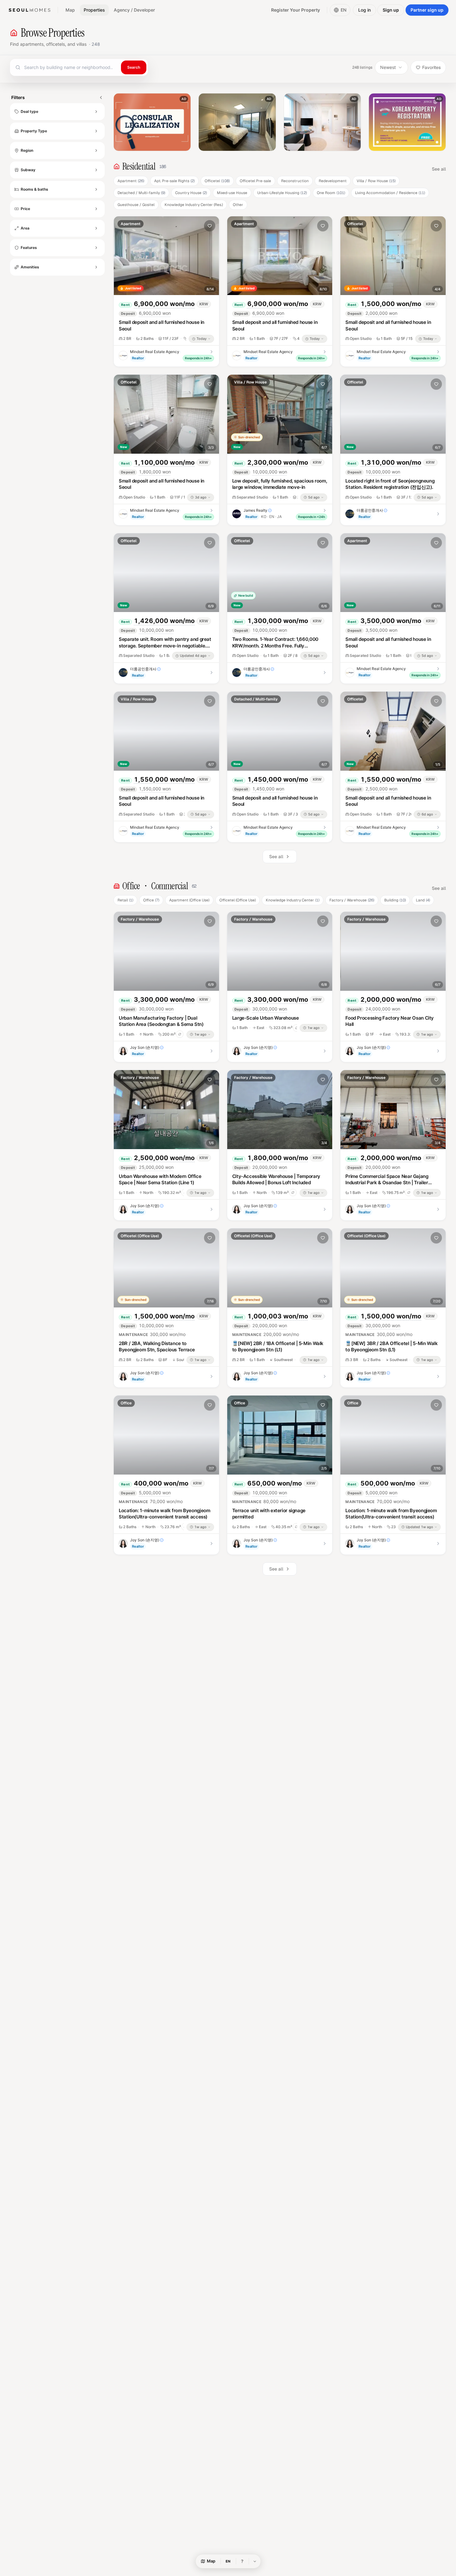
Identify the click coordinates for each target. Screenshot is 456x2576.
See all (439, 169)
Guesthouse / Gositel (136, 205)
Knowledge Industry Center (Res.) (194, 205)
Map (70, 10)
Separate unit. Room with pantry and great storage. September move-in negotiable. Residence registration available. (165, 646)
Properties (94, 10)
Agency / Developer (134, 10)
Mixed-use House (232, 193)
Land (423, 900)
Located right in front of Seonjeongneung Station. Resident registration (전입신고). (390, 484)
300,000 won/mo (152, 1334)
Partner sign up (427, 10)
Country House (191, 193)
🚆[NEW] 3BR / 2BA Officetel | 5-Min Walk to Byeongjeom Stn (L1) (391, 1347)
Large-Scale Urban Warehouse (266, 1018)
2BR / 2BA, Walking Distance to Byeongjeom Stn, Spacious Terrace (157, 1347)
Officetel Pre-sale (255, 181)
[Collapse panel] (101, 98)
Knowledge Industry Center (293, 900)
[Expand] (96, 112)
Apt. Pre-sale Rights (174, 181)
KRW (204, 304)
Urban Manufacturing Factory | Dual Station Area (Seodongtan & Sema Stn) (161, 1021)
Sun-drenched (249, 437)
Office (151, 900)
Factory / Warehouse (352, 900)
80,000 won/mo (264, 1501)
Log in (364, 10)
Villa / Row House (376, 181)
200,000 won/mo (266, 1334)
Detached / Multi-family (141, 193)
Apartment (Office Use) (189, 900)
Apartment (131, 181)
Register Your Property (296, 10)
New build (246, 595)
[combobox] (65, 67)
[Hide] (255, 2561)
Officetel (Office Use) (238, 900)
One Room (331, 193)
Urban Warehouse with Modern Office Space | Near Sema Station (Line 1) (160, 1180)
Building (395, 900)
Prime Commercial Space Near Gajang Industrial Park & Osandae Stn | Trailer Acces (387, 1183)
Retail (125, 900)
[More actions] (197, 226)
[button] (120, 122)
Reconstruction (295, 181)
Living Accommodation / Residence (390, 193)
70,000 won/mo (151, 1501)
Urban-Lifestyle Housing (282, 193)
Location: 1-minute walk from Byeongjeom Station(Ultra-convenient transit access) (164, 1514)
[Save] (210, 226)
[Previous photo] (123, 256)
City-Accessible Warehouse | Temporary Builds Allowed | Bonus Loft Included (276, 1180)
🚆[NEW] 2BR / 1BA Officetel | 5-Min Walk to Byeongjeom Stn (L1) (278, 1347)
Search (134, 67)
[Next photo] (210, 256)
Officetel (217, 181)
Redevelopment (333, 181)
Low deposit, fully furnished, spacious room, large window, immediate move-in (280, 484)
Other (238, 205)
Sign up (391, 10)
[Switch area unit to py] (180, 1034)
